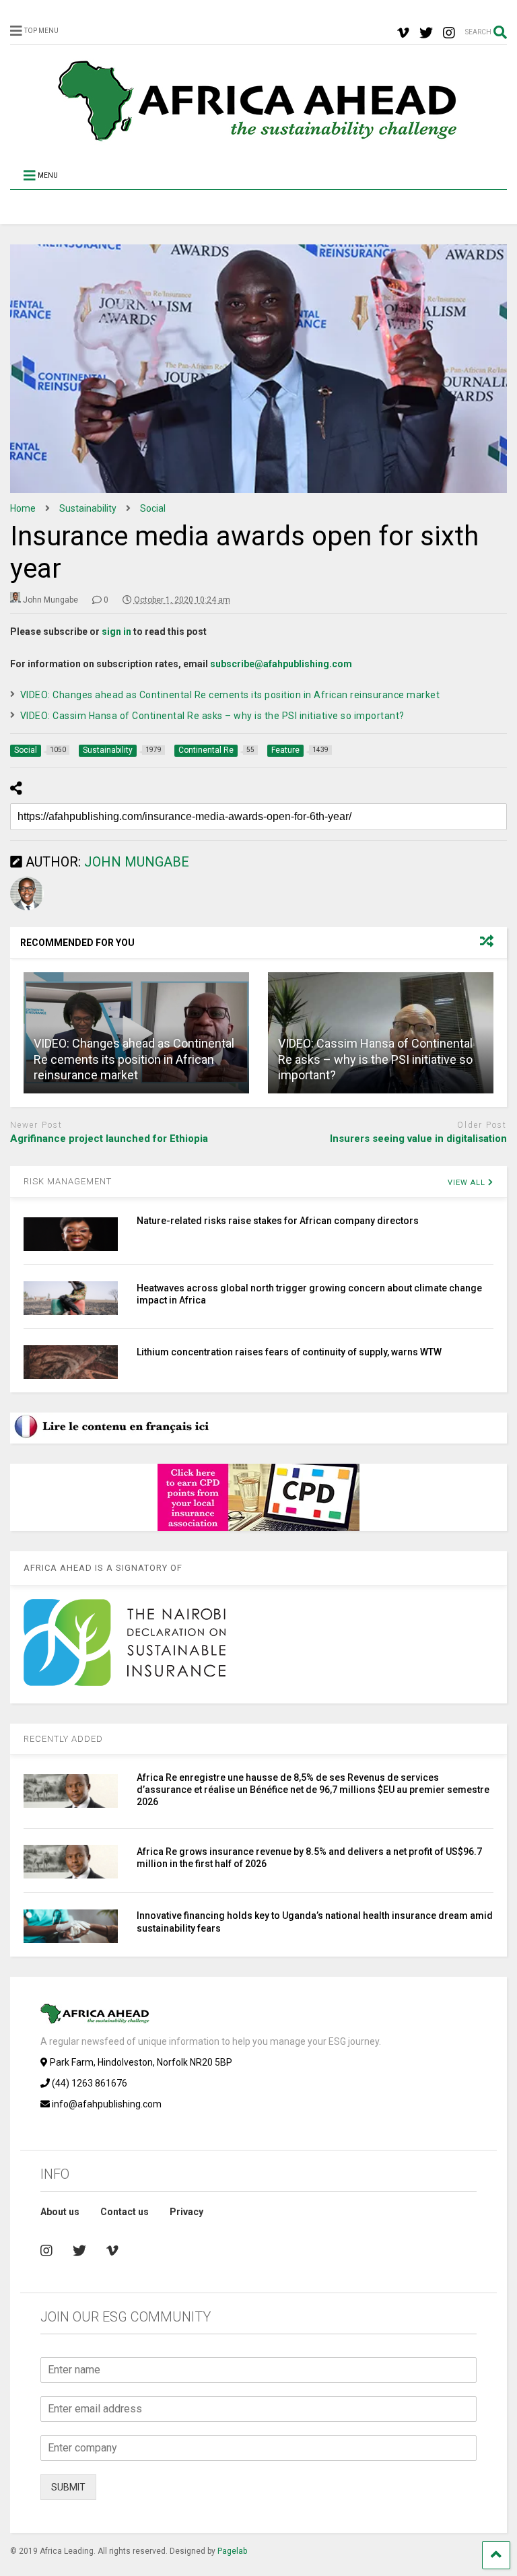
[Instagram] (449, 33)
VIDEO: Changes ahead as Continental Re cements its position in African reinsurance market (230, 695)
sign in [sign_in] (116, 632)
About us (60, 2212)
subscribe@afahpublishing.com (281, 664)
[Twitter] (426, 33)
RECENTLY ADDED (63, 1739)
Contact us (125, 2212)
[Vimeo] (403, 33)
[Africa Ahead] (258, 139)
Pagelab (232, 2551)
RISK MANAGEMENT (68, 1181)
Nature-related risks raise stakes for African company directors (278, 1221)
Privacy (186, 2212)
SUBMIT (68, 2487)
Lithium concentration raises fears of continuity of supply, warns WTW (289, 1352)
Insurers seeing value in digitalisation (418, 1139)
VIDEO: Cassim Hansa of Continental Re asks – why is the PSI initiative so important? (212, 716)
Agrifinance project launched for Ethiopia (109, 1139)
